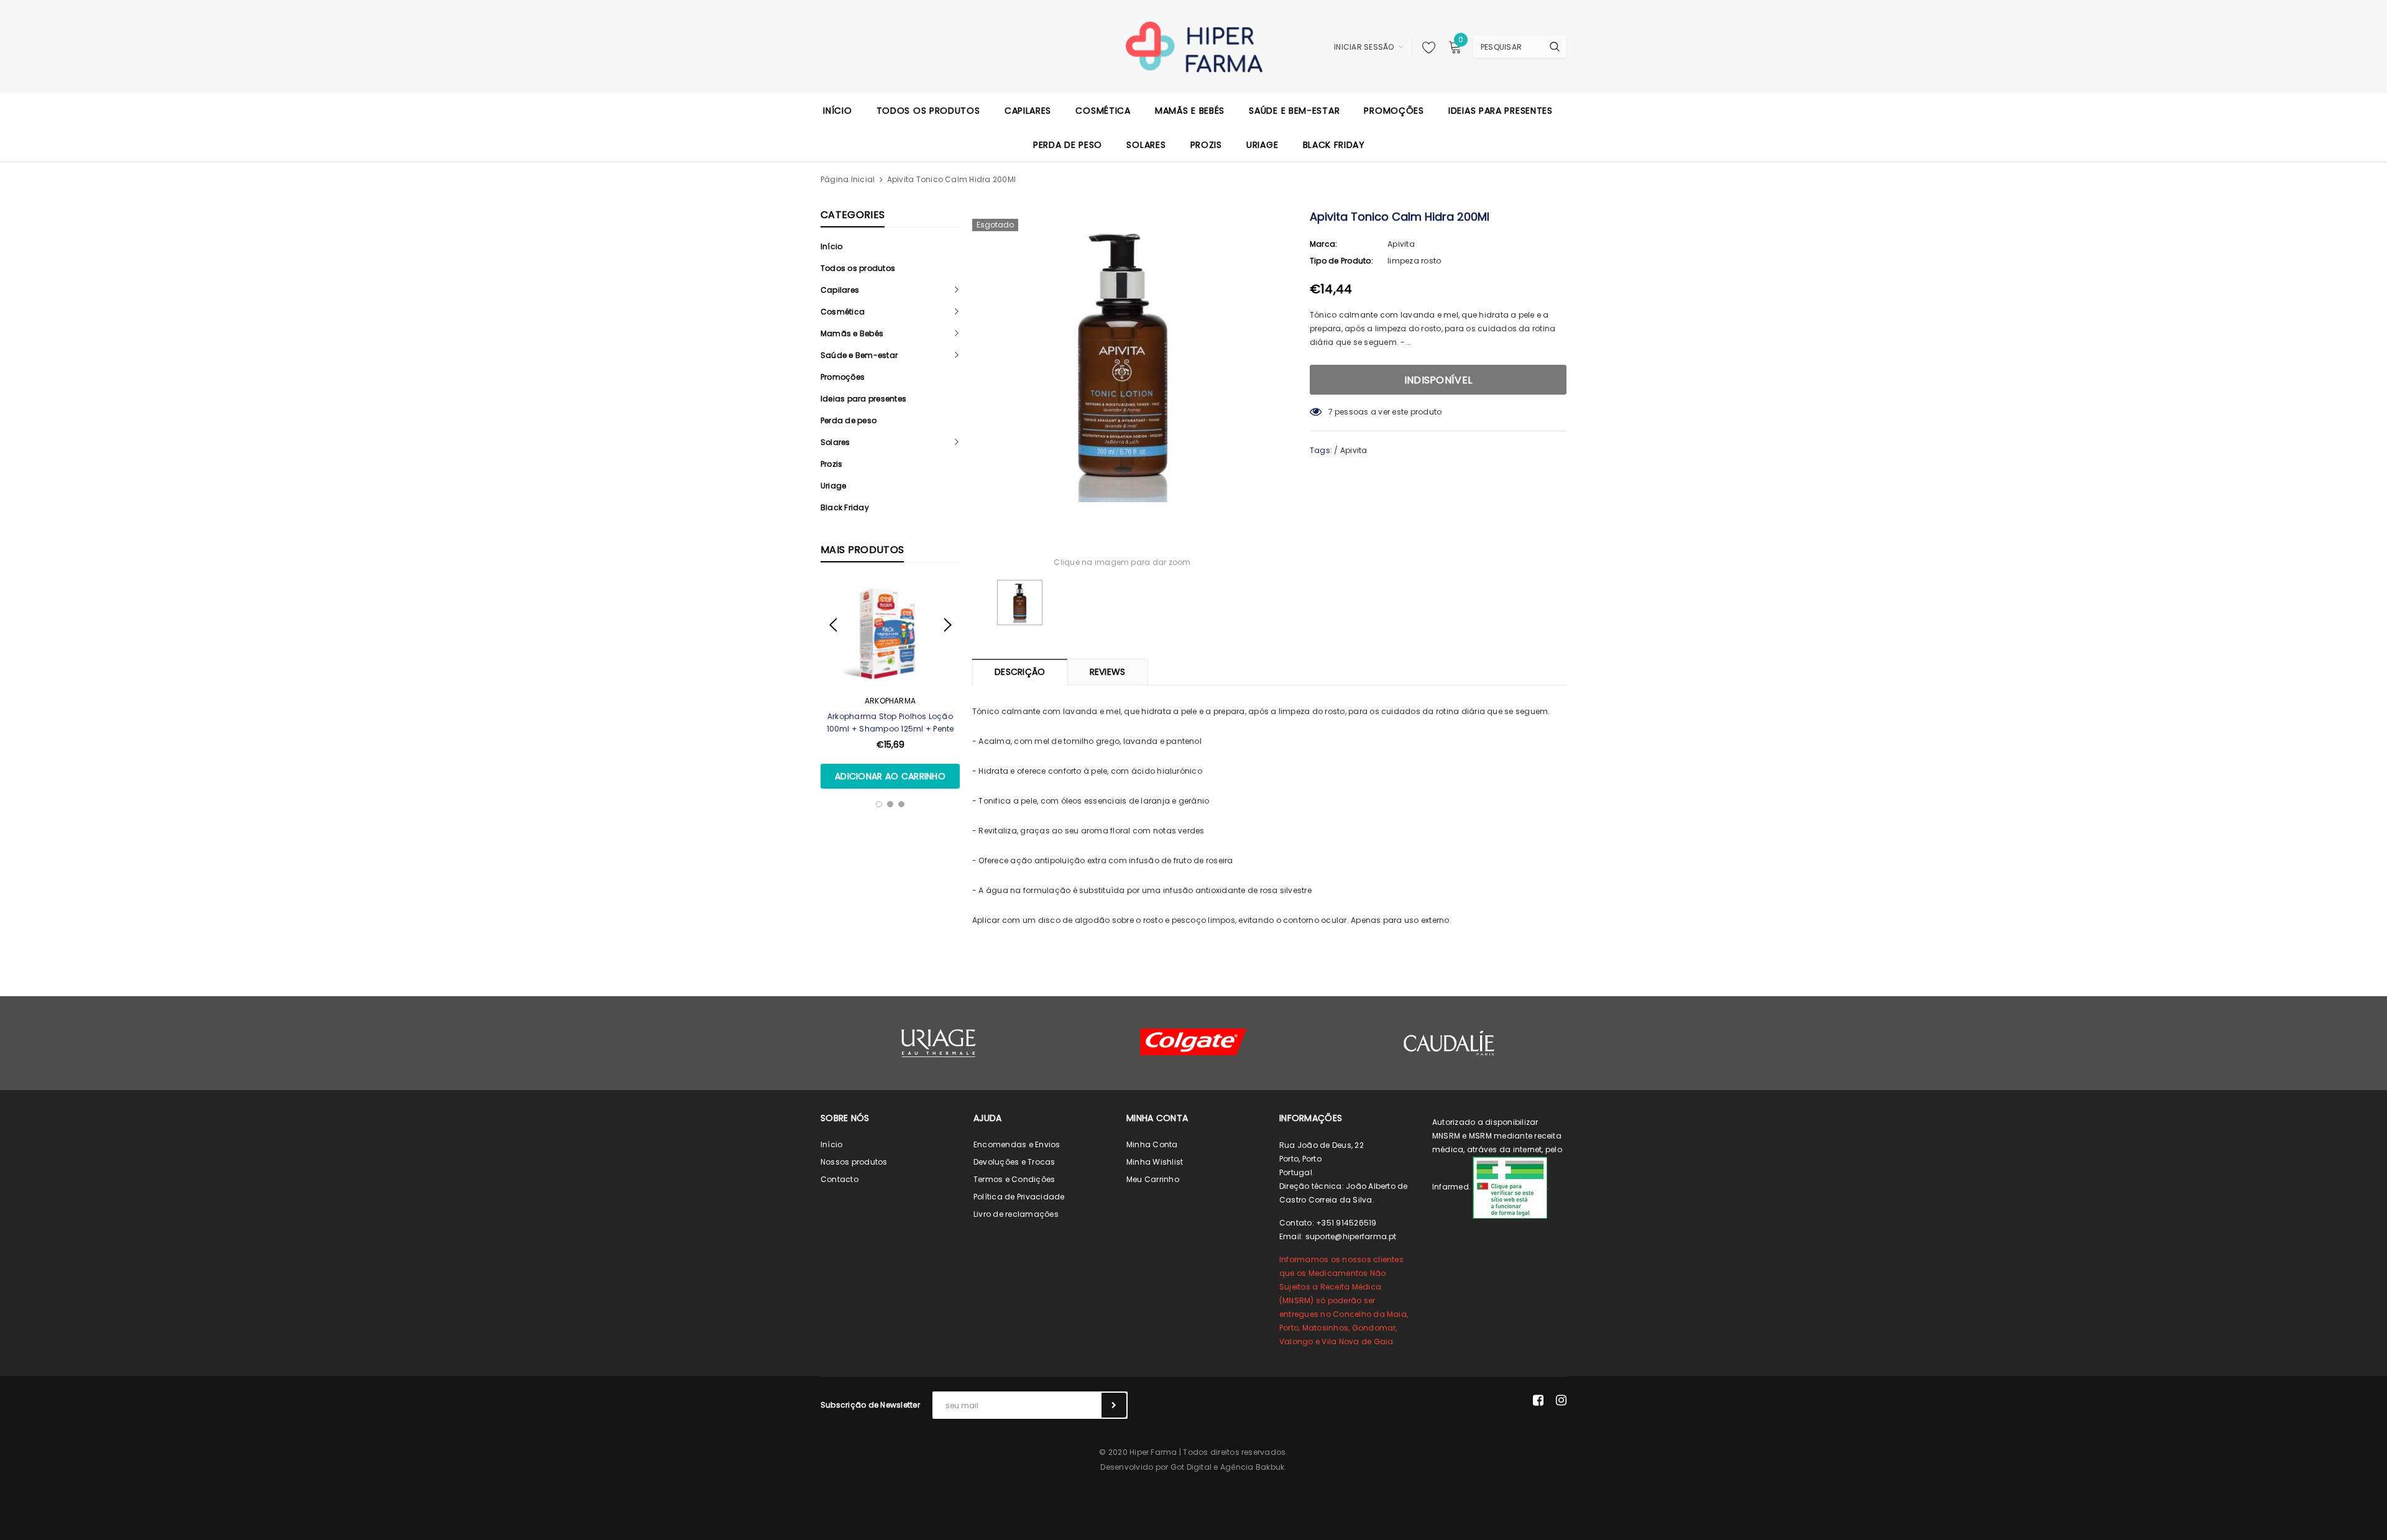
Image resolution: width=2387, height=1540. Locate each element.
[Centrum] (1193, 1042)
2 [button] (890, 804)
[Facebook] (1538, 1400)
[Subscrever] (1114, 1405)
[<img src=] (1510, 1187)
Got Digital (1191, 1467)
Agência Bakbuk (1252, 1467)
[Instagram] (1561, 1400)
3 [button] (901, 804)
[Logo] (1194, 46)
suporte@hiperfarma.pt (1351, 1236)
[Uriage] (939, 1043)
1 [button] (879, 804)
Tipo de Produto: (1341, 261)
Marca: (1323, 244)
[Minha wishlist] (1425, 47)
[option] (890, 685)
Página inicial (848, 179)
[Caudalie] (1448, 1043)
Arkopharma (890, 701)
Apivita (1401, 244)
